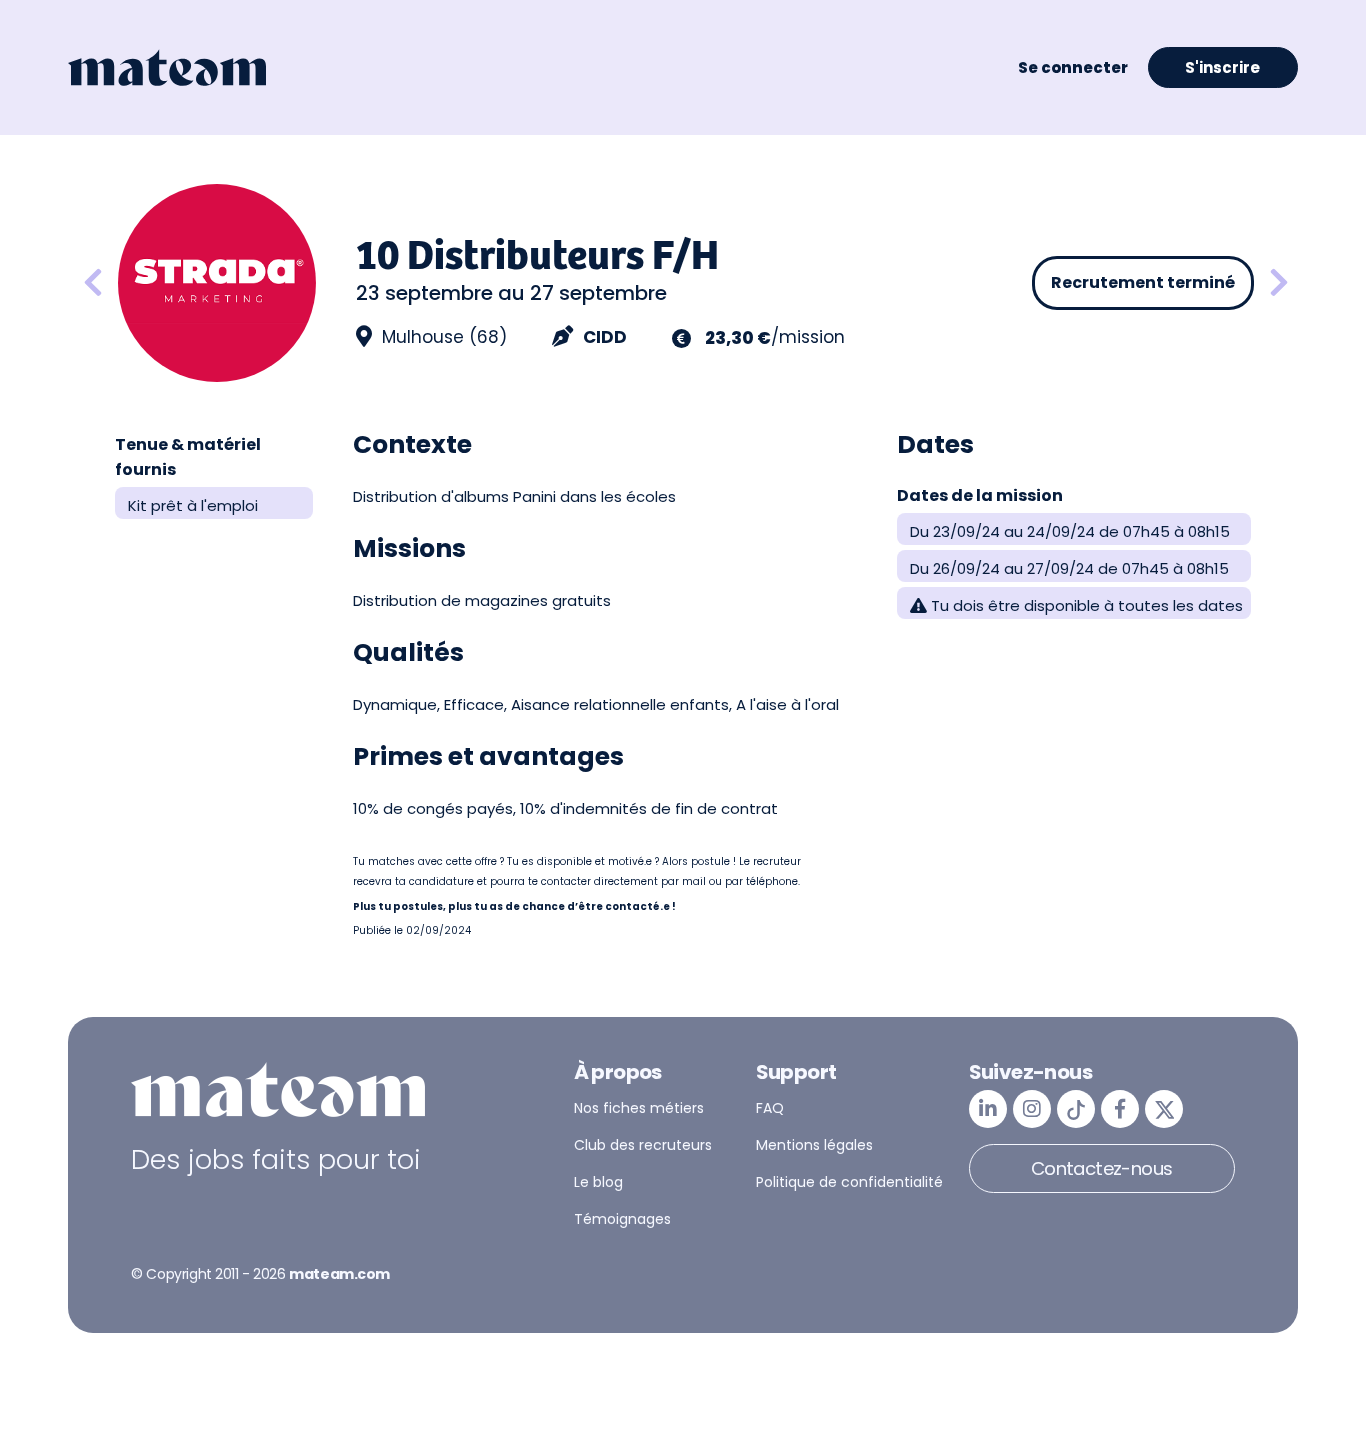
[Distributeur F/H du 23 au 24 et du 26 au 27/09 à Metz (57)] (1279, 283)
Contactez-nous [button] (1102, 1168)
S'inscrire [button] (1222, 67)
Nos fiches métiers (639, 1108)
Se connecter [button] (1073, 67)
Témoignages (622, 1219)
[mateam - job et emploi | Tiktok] (1076, 1109)
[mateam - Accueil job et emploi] (167, 68)
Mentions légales (814, 1145)
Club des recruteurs (643, 1145)
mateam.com (339, 1274)
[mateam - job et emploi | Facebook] (1120, 1109)
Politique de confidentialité (849, 1182)
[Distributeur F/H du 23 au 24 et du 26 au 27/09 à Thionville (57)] (93, 283)
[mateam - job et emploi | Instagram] (1032, 1109)
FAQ (770, 1108)
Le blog (598, 1182)
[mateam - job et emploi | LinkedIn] (988, 1109)
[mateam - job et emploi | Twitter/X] (1164, 1109)
